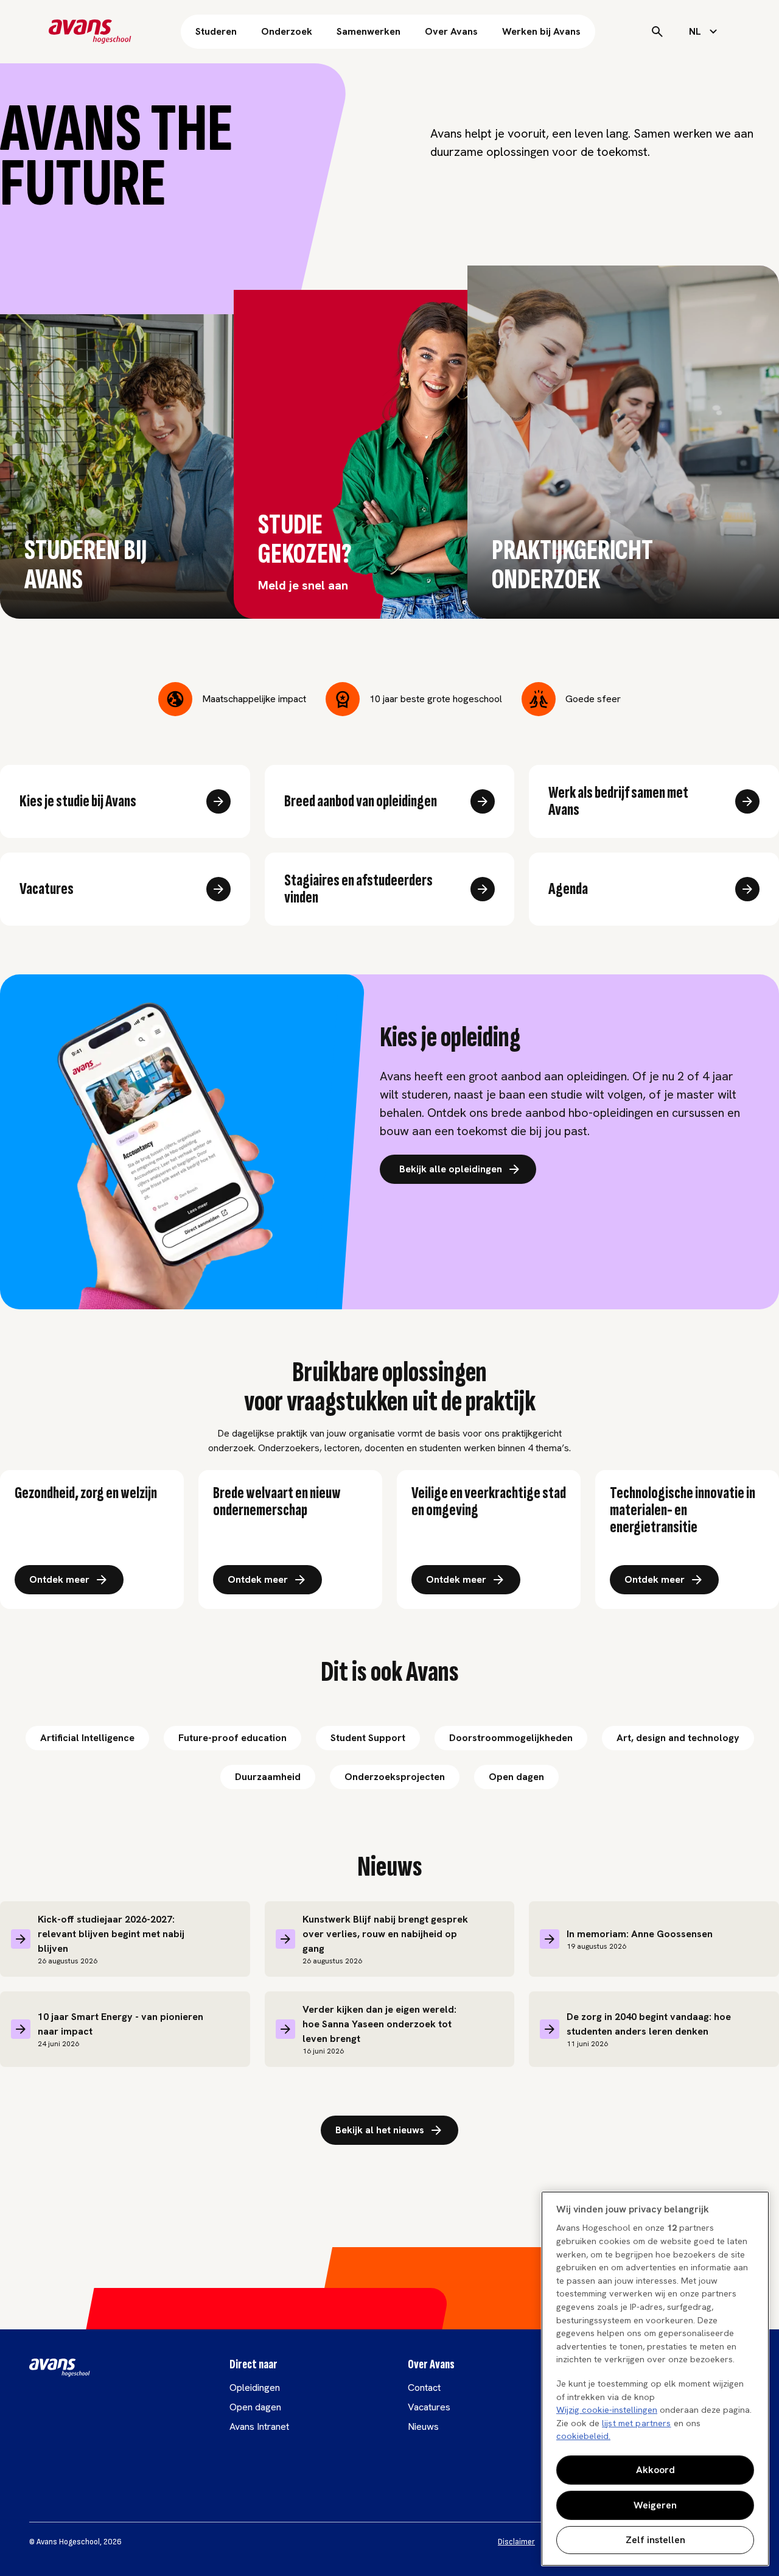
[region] (655, 2379)
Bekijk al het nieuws (380, 2130)
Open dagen (255, 2407)
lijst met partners (637, 2423)
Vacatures (429, 2407)
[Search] (657, 32)
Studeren (216, 31)
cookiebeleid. (583, 2436)
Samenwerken (369, 31)
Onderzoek (287, 31)
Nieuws (423, 2426)
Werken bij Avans (541, 31)
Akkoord (655, 2470)
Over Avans (451, 31)
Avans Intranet (259, 2426)
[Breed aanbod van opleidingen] (483, 801)
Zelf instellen (655, 2540)
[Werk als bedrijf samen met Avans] (747, 801)
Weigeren (655, 2505)
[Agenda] (747, 889)
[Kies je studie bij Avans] (218, 801)
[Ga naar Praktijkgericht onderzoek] (740, 304)
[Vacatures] (218, 889)
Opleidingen (255, 2388)
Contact (424, 2388)
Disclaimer (516, 2542)
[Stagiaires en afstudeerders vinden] (483, 889)
